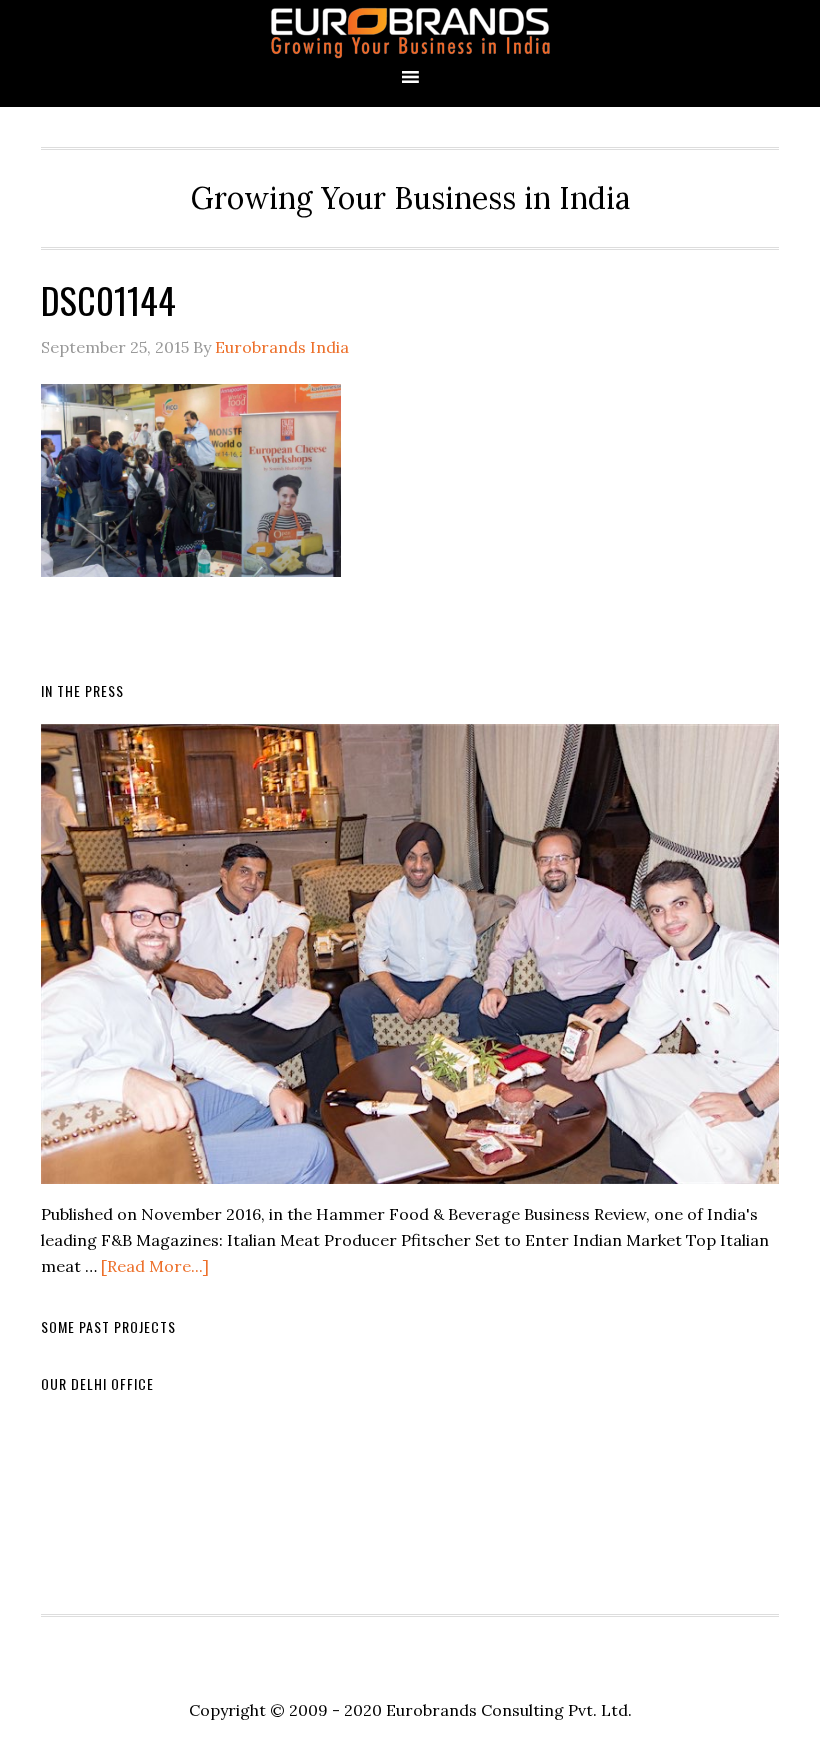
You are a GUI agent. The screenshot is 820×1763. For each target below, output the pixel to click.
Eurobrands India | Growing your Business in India (410, 32)
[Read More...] (155, 1266)
